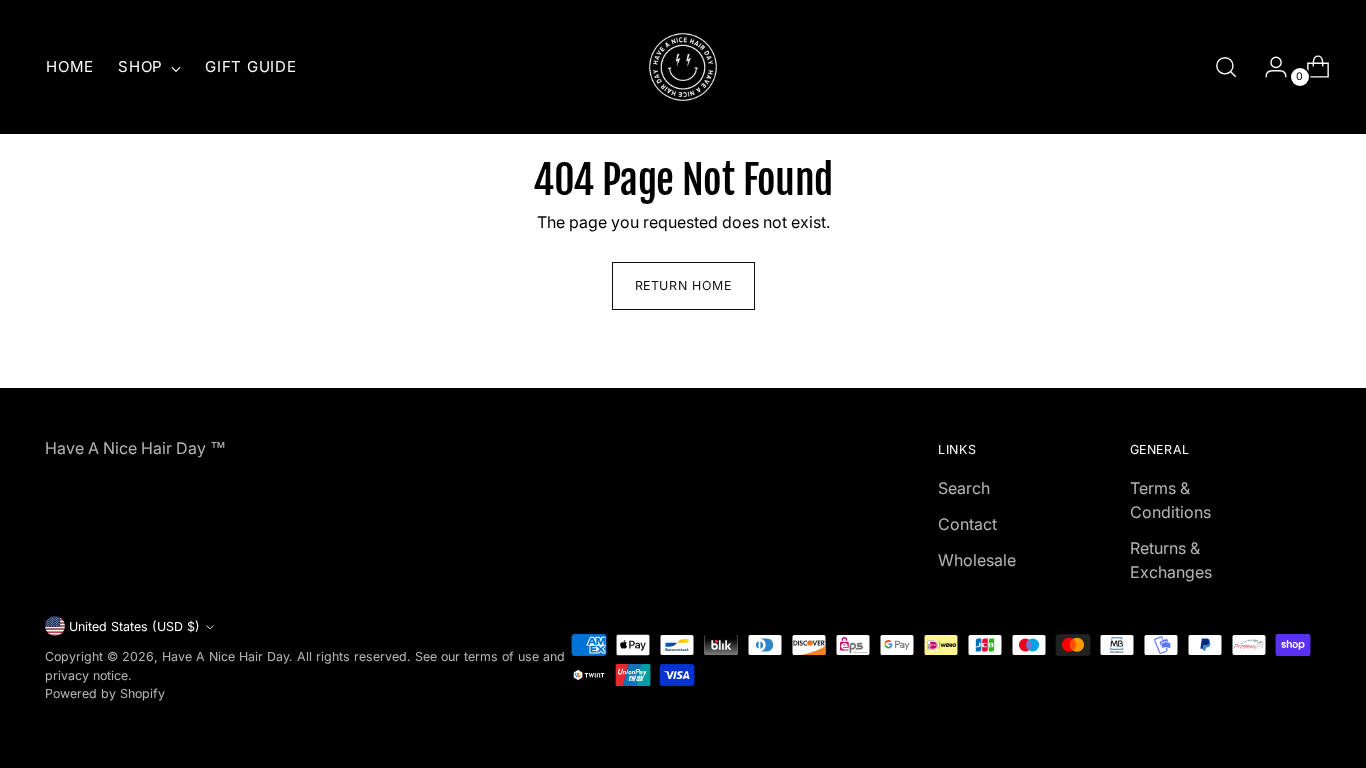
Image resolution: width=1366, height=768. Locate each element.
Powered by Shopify (105, 693)
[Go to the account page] (1268, 67)
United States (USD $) (134, 626)
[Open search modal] (1226, 67)
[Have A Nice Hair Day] (683, 67)
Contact (967, 524)
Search (964, 488)
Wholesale (977, 560)
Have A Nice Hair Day (225, 656)
